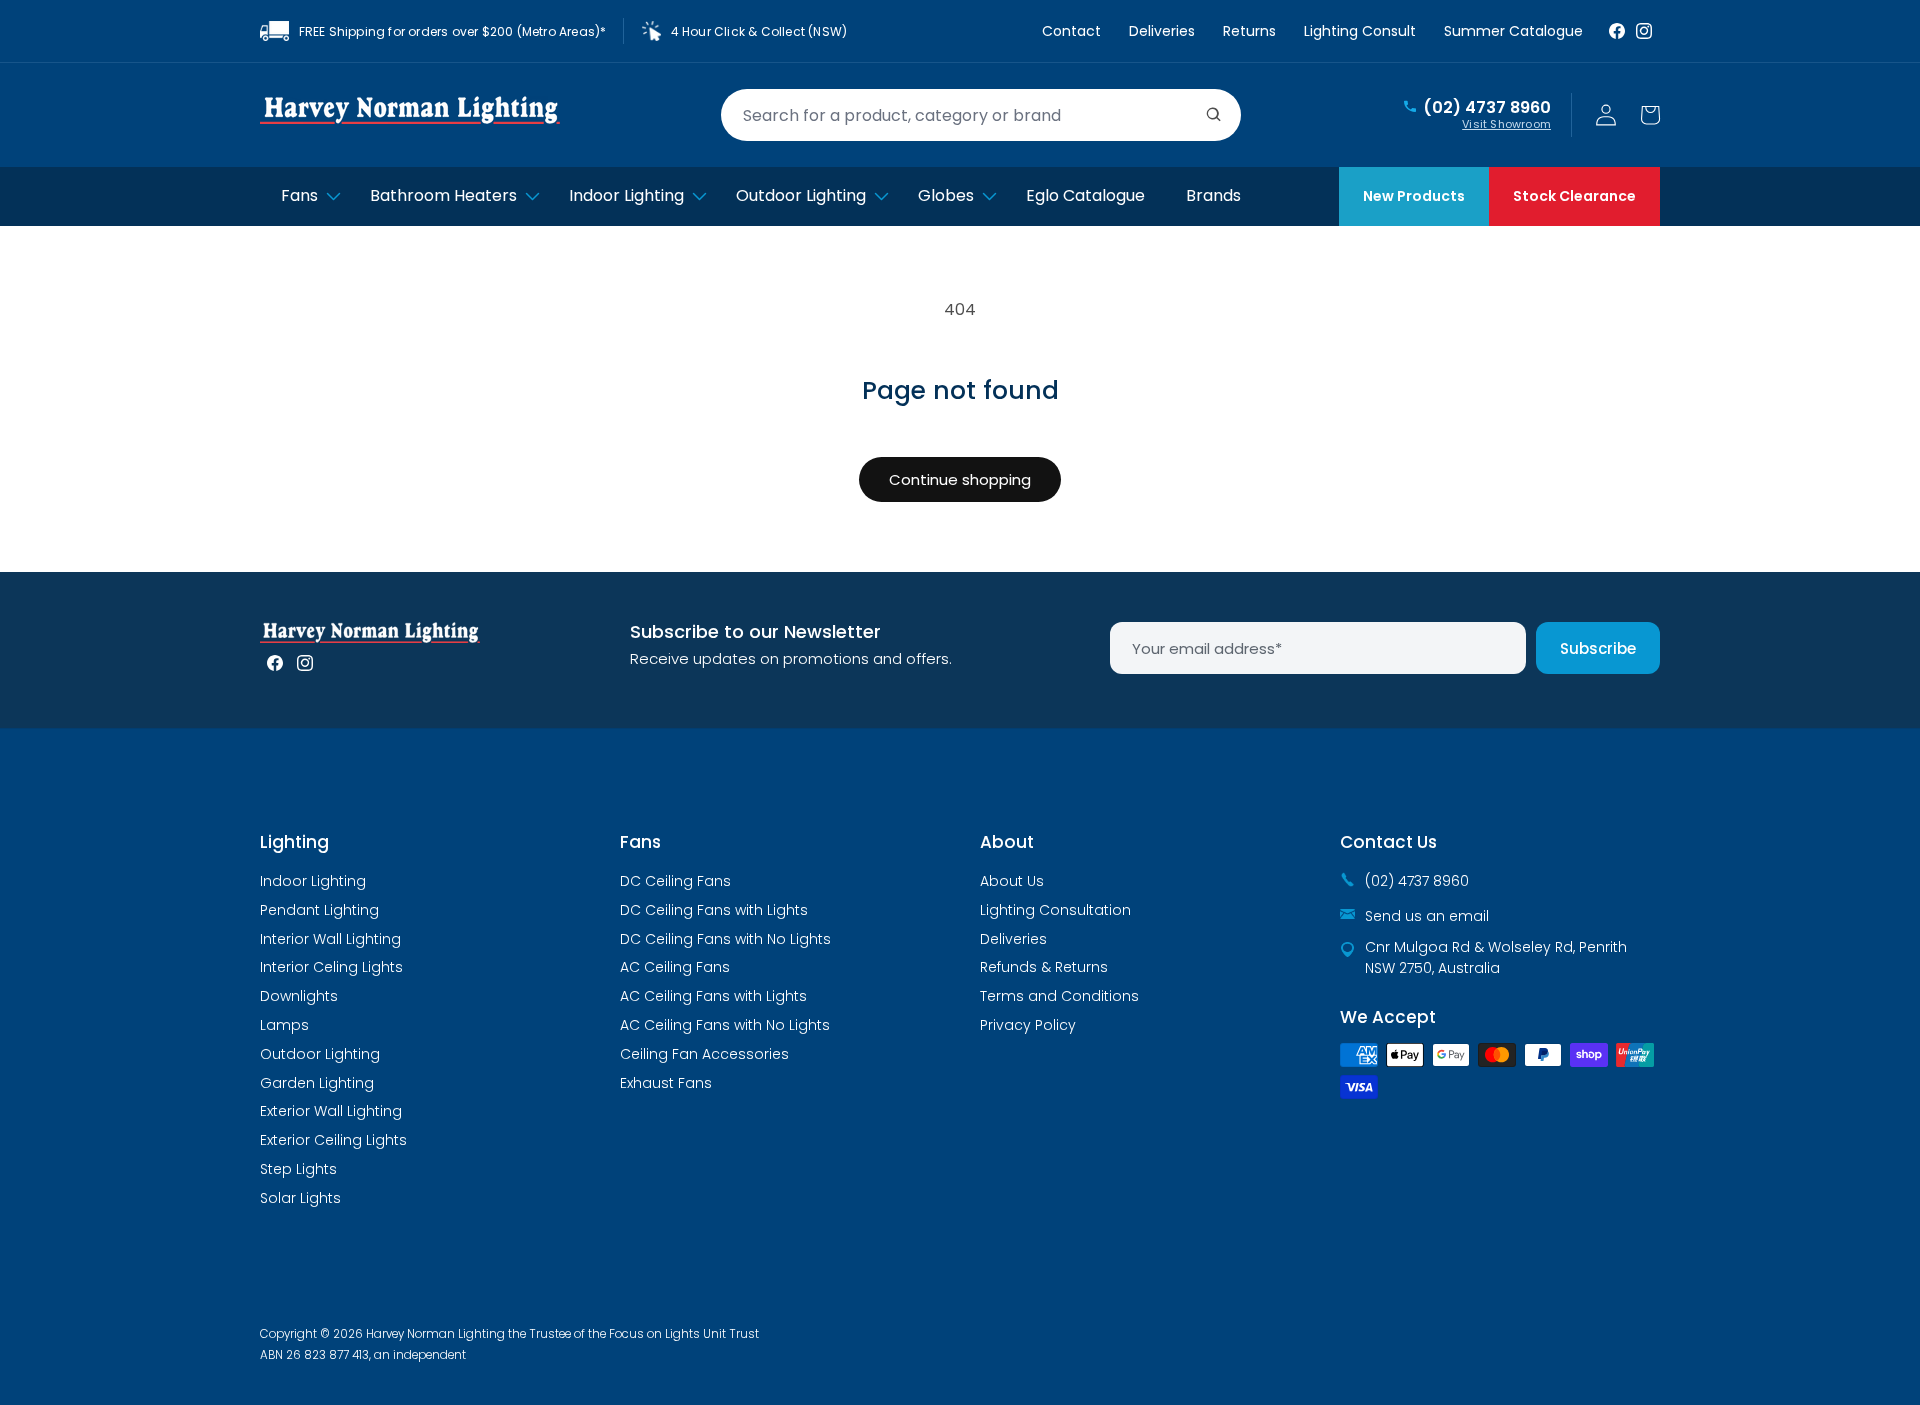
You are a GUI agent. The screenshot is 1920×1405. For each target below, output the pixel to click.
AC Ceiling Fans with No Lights (725, 1025)
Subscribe (1598, 648)
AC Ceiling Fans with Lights (713, 996)
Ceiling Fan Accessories (704, 1054)
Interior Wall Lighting (330, 939)
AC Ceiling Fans (675, 967)
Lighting (294, 842)
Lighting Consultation (1055, 910)
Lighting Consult (1360, 31)
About (1007, 842)
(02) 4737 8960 (1487, 108)
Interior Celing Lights (331, 967)
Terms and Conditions (1059, 996)
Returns (1249, 31)
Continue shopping (960, 479)
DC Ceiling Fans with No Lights (725, 939)
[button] (1650, 115)
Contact (1071, 31)
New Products (1414, 196)
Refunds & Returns (1044, 967)
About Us (1012, 881)
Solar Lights (300, 1198)
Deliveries (1162, 31)
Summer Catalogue (1513, 31)
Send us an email (1427, 916)
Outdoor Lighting (320, 1054)
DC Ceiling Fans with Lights (714, 910)
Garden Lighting (317, 1083)
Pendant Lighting (319, 910)
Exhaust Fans (666, 1083)
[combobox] (981, 115)
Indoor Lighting (313, 881)
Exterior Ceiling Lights (333, 1140)
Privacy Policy (1028, 1025)
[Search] (1214, 115)
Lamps (284, 1025)
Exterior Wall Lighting (331, 1111)
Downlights (299, 996)
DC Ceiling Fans (675, 881)
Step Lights (298, 1169)
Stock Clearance (1574, 196)
